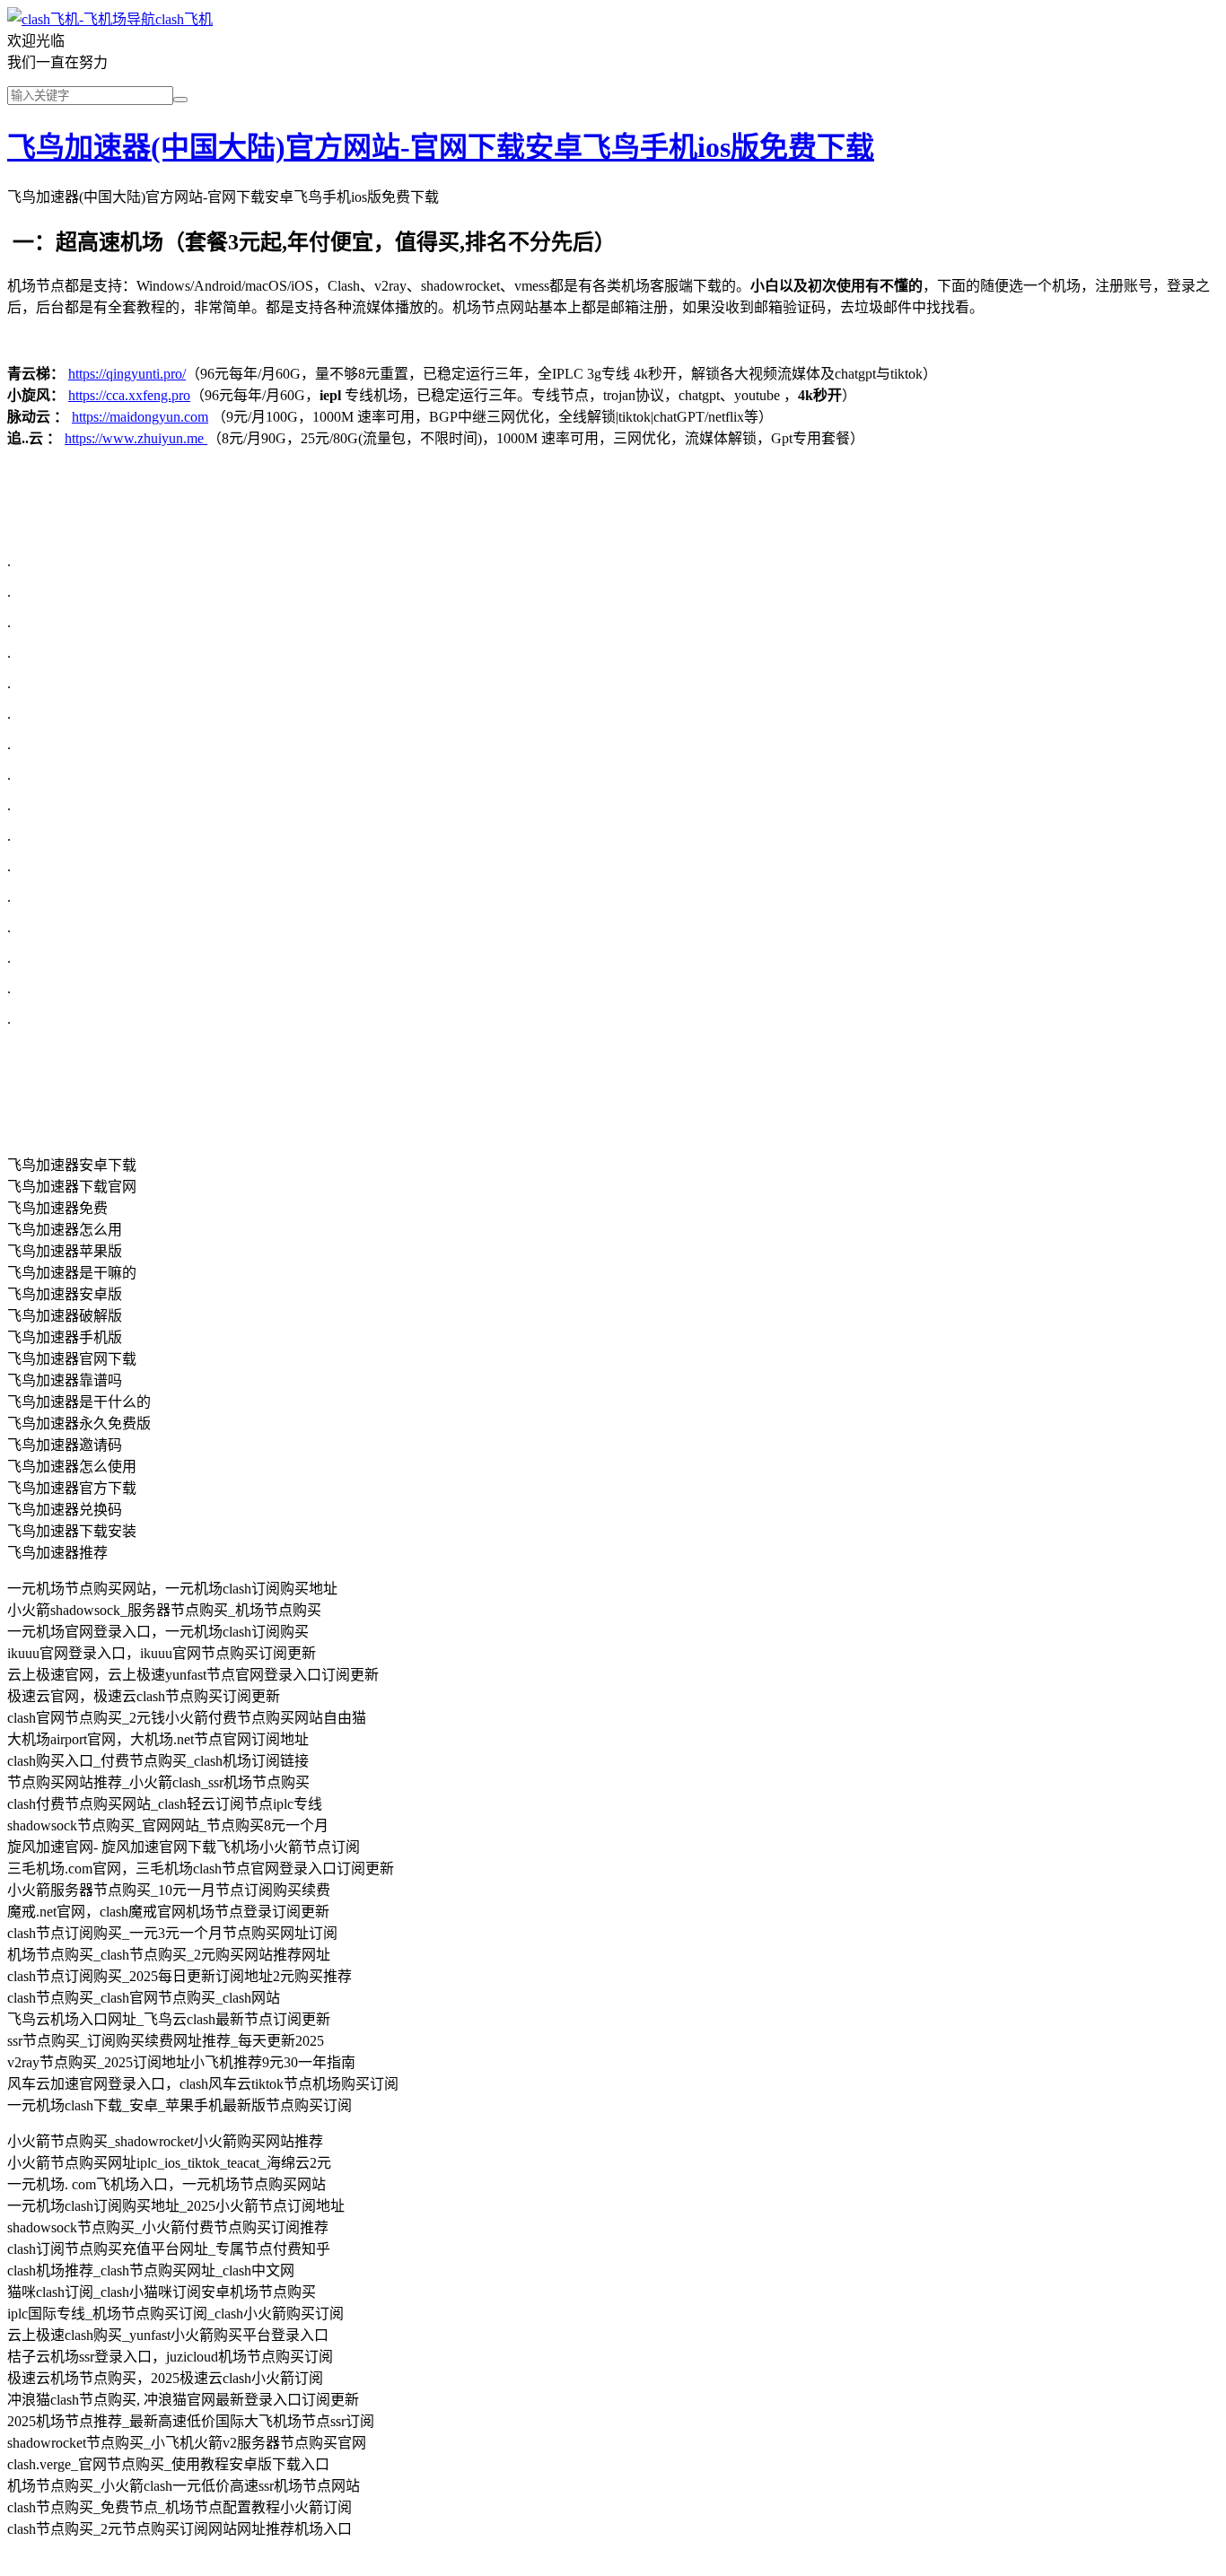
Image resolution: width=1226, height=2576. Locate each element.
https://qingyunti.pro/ (127, 374)
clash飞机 (184, 19)
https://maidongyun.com (140, 417)
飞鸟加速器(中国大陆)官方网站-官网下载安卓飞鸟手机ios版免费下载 (441, 147)
